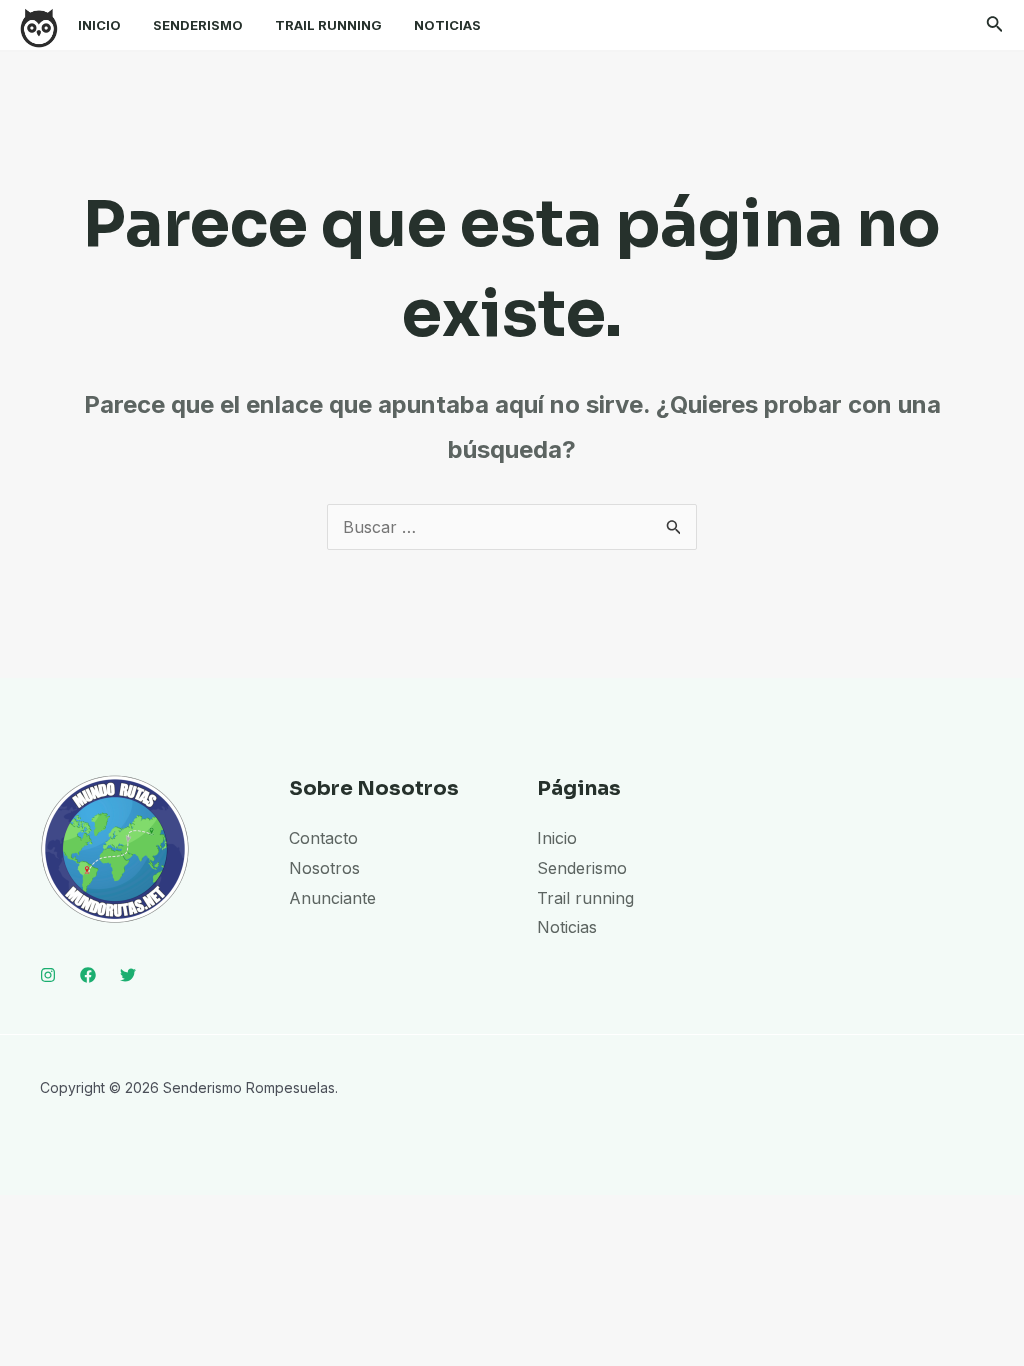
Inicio (99, 25)
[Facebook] (88, 975)
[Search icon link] (995, 27)
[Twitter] (128, 975)
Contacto (323, 838)
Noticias (447, 25)
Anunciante (332, 898)
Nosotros (324, 868)
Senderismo (198, 25)
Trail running (328, 25)
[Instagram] (48, 975)
